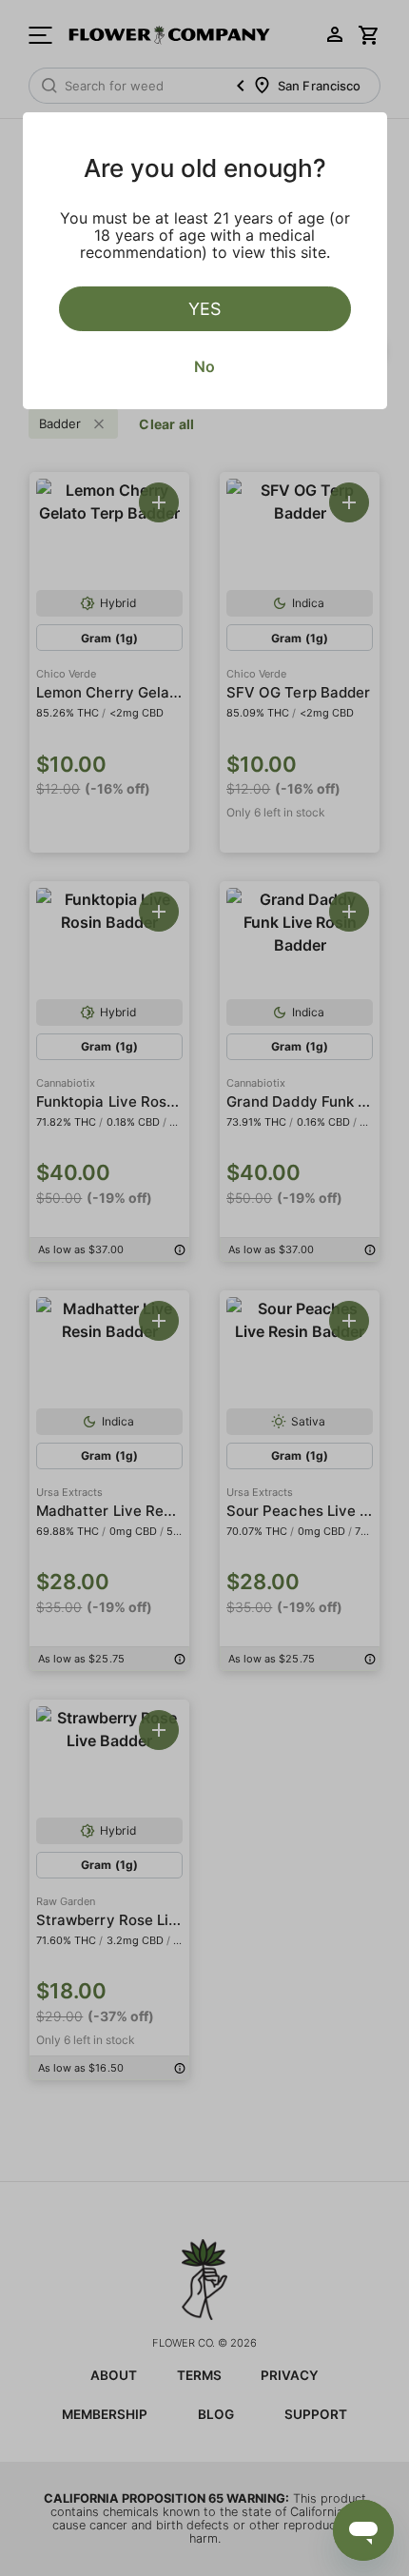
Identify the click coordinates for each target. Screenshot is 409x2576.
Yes (204, 309)
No (204, 366)
